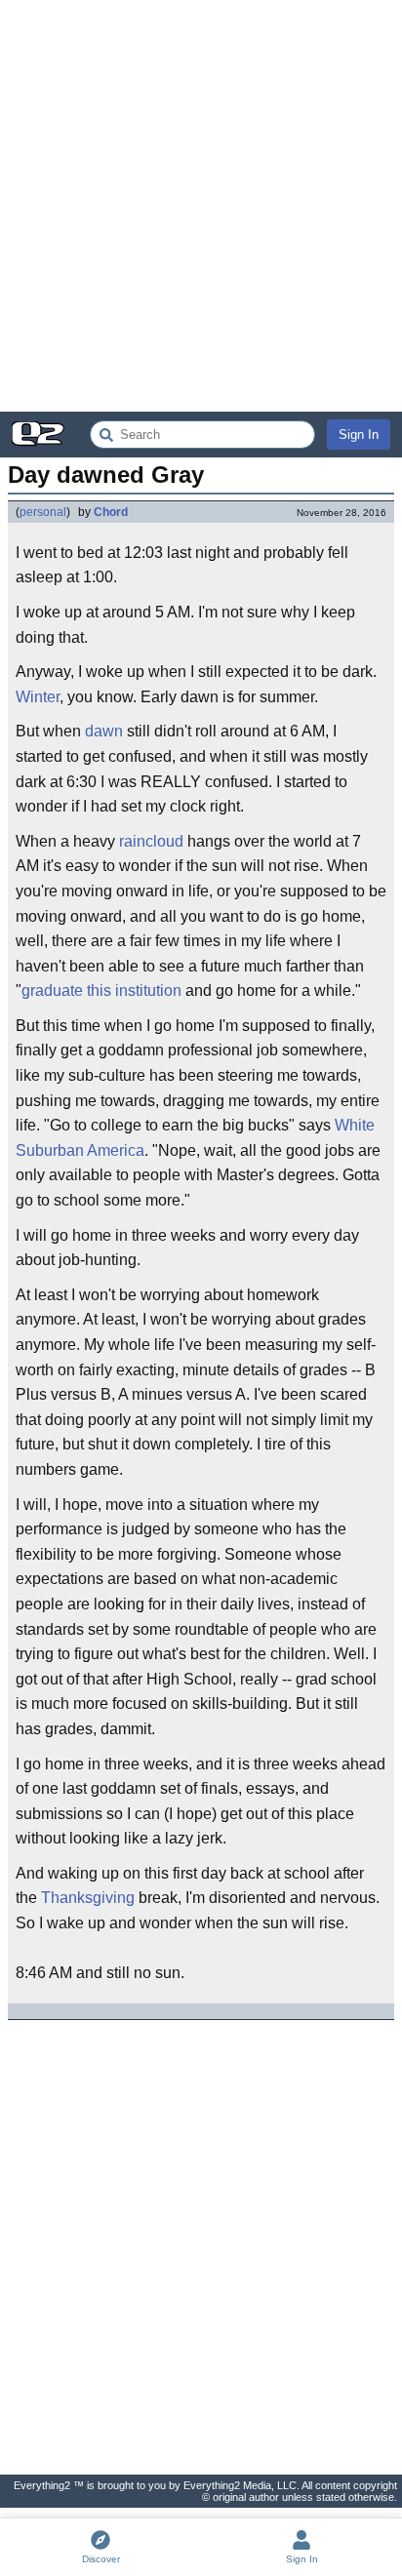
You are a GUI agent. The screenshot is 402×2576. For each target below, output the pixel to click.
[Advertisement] (201, 206)
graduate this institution (101, 991)
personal (43, 512)
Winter (38, 697)
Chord (111, 512)
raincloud (151, 841)
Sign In (359, 435)
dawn (104, 731)
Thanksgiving (88, 1898)
